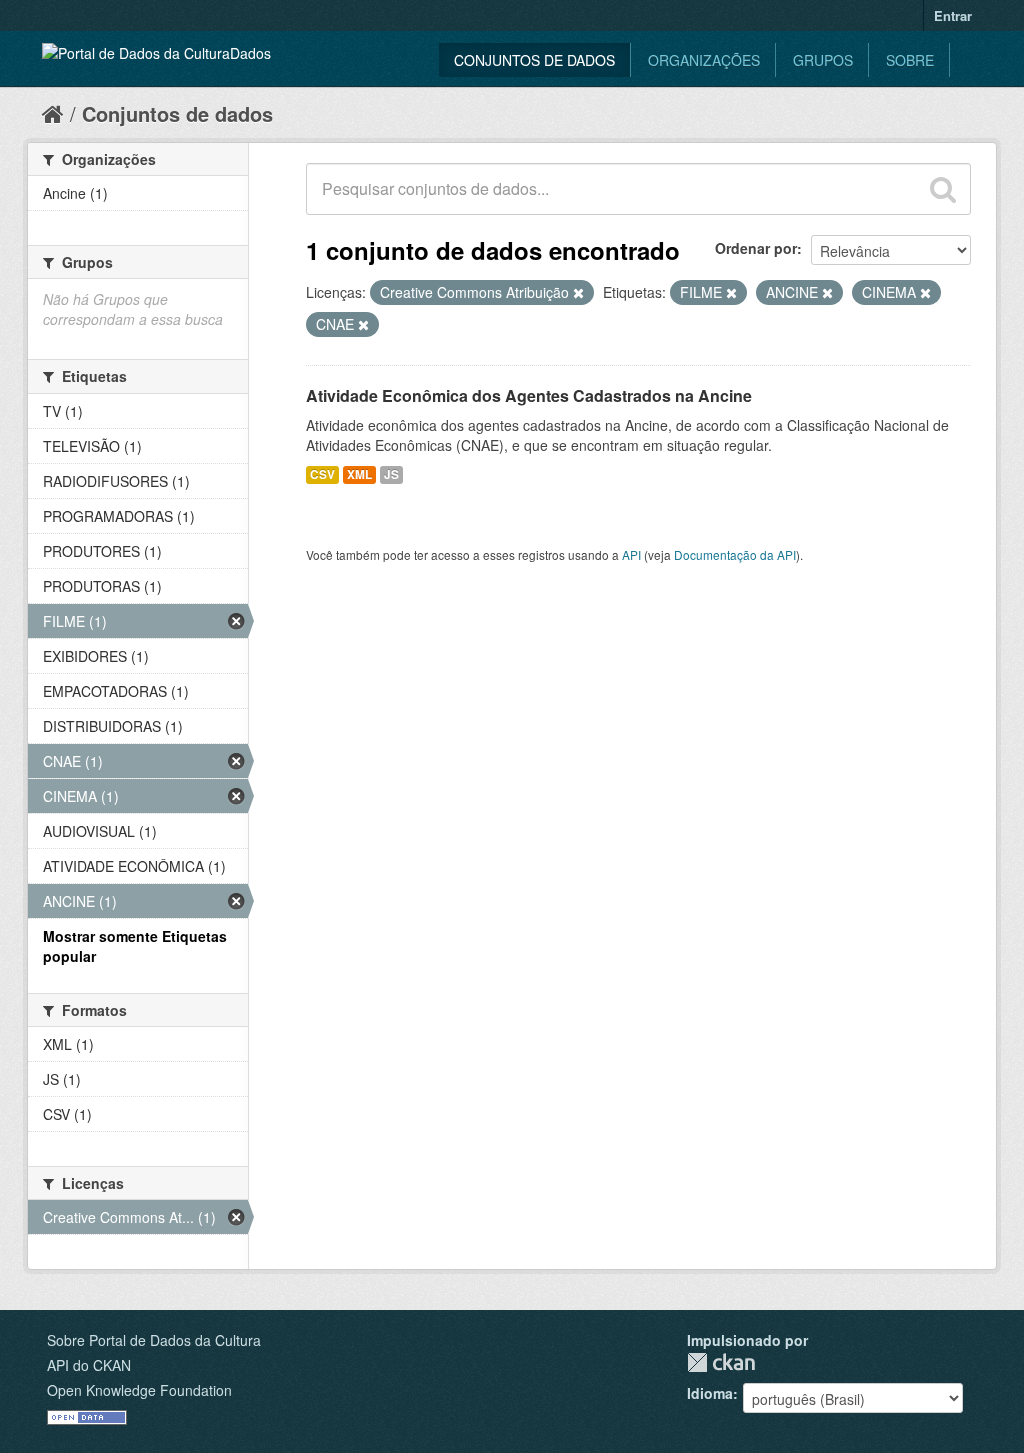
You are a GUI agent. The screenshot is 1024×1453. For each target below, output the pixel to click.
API (631, 554)
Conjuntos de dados (534, 60)
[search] (943, 189)
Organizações (704, 60)
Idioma (710, 1393)
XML (359, 474)
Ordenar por (756, 248)
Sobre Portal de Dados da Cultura (154, 1340)
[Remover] (578, 293)
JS (391, 474)
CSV (322, 474)
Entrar (953, 15)
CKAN (721, 1362)
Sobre (910, 60)
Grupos (823, 60)
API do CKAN (89, 1365)
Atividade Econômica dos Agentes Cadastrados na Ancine (529, 395)
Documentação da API (735, 554)
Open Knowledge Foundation (139, 1390)
